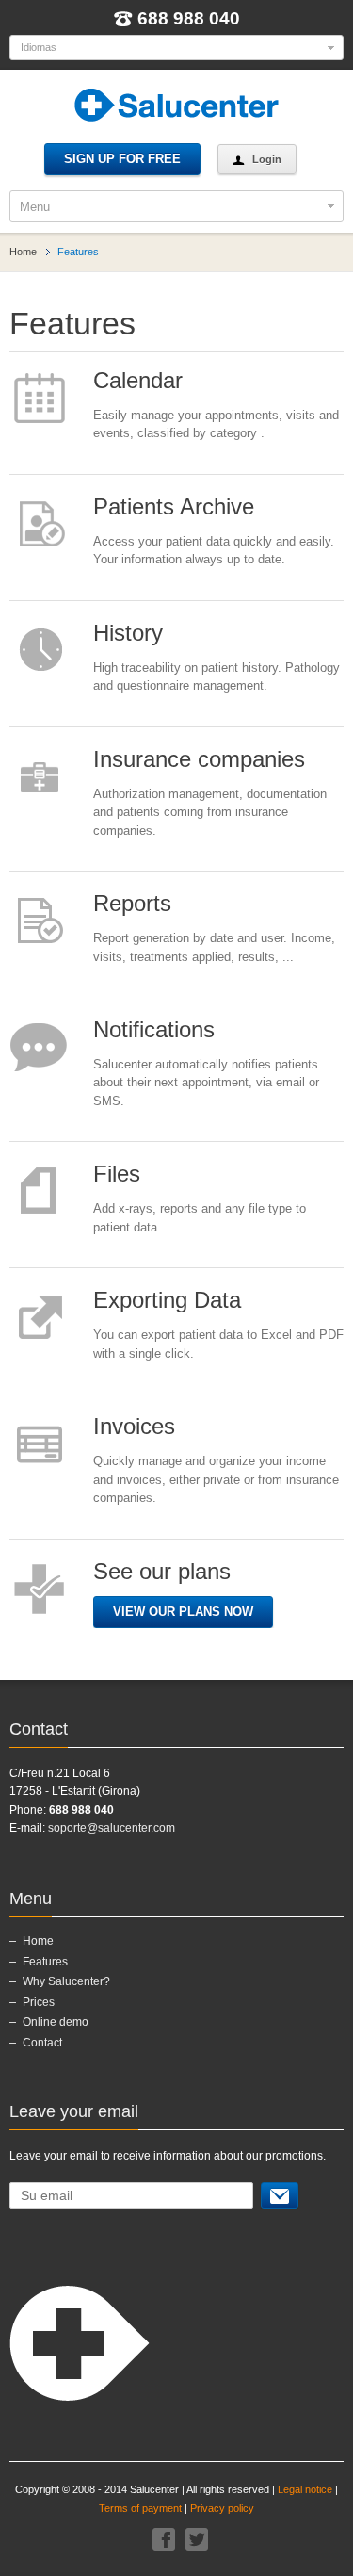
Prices (39, 2002)
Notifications (154, 1029)
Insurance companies (199, 759)
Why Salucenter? (66, 1981)
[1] (280, 2195)
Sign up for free (122, 159)
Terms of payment (140, 2508)
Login (267, 159)
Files (117, 1174)
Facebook (164, 2539)
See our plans (162, 1571)
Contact (42, 2043)
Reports (132, 903)
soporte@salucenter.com (112, 1828)
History (128, 633)
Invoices (134, 1426)
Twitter (197, 2539)
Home (23, 252)
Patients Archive (174, 506)
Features (45, 1962)
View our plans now (183, 1612)
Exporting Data (167, 1300)
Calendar (138, 380)
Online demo (56, 2022)
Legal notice (305, 2489)
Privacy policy (222, 2508)
